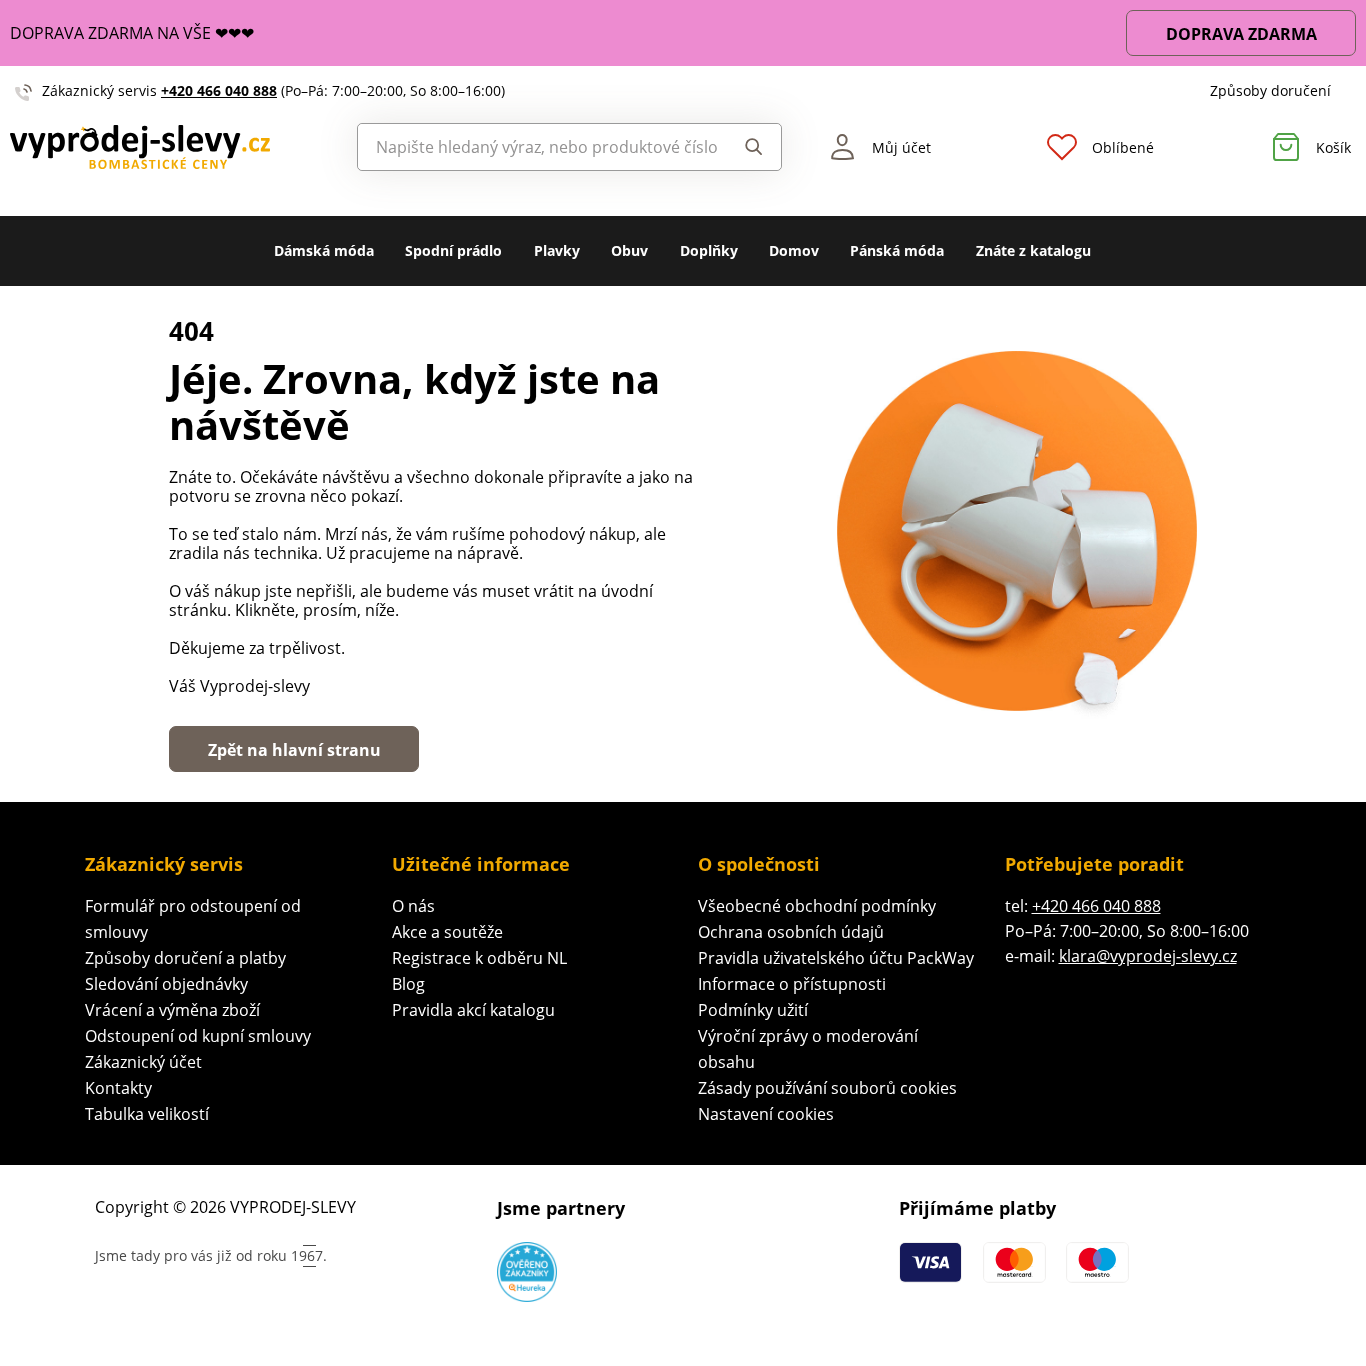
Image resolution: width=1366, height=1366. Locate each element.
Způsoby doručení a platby (185, 958)
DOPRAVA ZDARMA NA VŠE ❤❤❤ (132, 33)
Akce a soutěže (447, 932)
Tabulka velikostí (147, 1114)
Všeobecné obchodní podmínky (817, 906)
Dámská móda (324, 250)
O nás (413, 906)
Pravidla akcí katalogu (473, 1010)
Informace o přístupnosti (792, 984)
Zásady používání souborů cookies (827, 1088)
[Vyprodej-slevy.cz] (171, 146)
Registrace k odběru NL (479, 958)
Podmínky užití (753, 1010)
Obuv (629, 250)
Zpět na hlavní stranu (294, 750)
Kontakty (118, 1088)
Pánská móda (897, 250)
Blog (408, 984)
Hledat (748, 147)
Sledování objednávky (166, 984)
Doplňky (709, 250)
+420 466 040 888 (219, 90)
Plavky (557, 250)
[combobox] (538, 147)
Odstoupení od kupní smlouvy (198, 1036)
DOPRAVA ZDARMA (1241, 34)
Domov (794, 250)
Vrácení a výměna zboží (172, 1010)
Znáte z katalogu (1033, 250)
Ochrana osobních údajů (791, 932)
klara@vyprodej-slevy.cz (1148, 956)
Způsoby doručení (1270, 90)
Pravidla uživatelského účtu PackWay (836, 958)
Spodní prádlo (453, 250)
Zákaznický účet (143, 1062)
